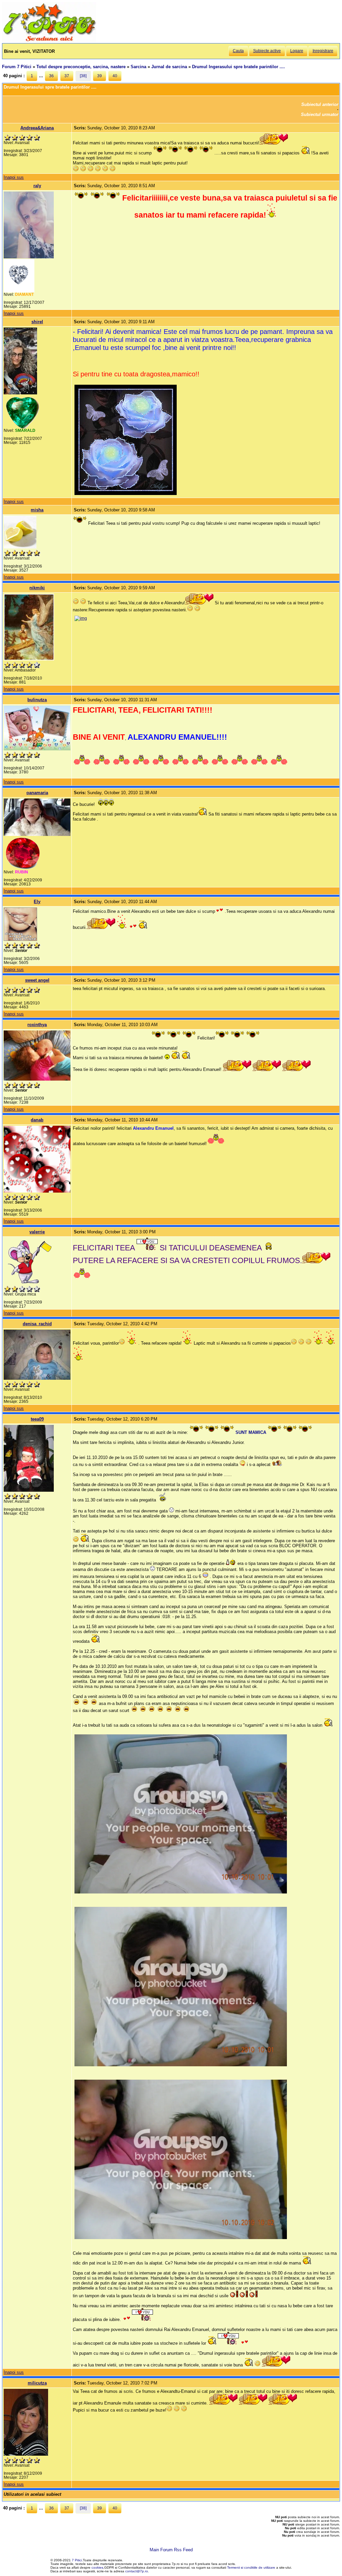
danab (37, 1120)
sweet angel (37, 980)
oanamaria (37, 793)
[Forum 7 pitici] (49, 41)
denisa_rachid (37, 1324)
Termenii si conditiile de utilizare (251, 2567)
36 (51, 76)
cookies (97, 2567)
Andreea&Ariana (37, 128)
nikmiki (37, 588)
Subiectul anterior (320, 104)
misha (37, 510)
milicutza (37, 2383)
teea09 (37, 1419)
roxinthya (37, 1025)
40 (115, 76)
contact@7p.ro (137, 2571)
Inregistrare (323, 51)
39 (100, 76)
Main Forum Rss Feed (171, 2550)
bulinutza (37, 700)
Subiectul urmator (320, 114)
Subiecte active (267, 51)
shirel (37, 322)
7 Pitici (77, 2560)
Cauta (238, 51)
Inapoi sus (14, 177)
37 (67, 76)
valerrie (37, 1232)
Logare (297, 51)
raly (37, 186)
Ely (37, 902)
